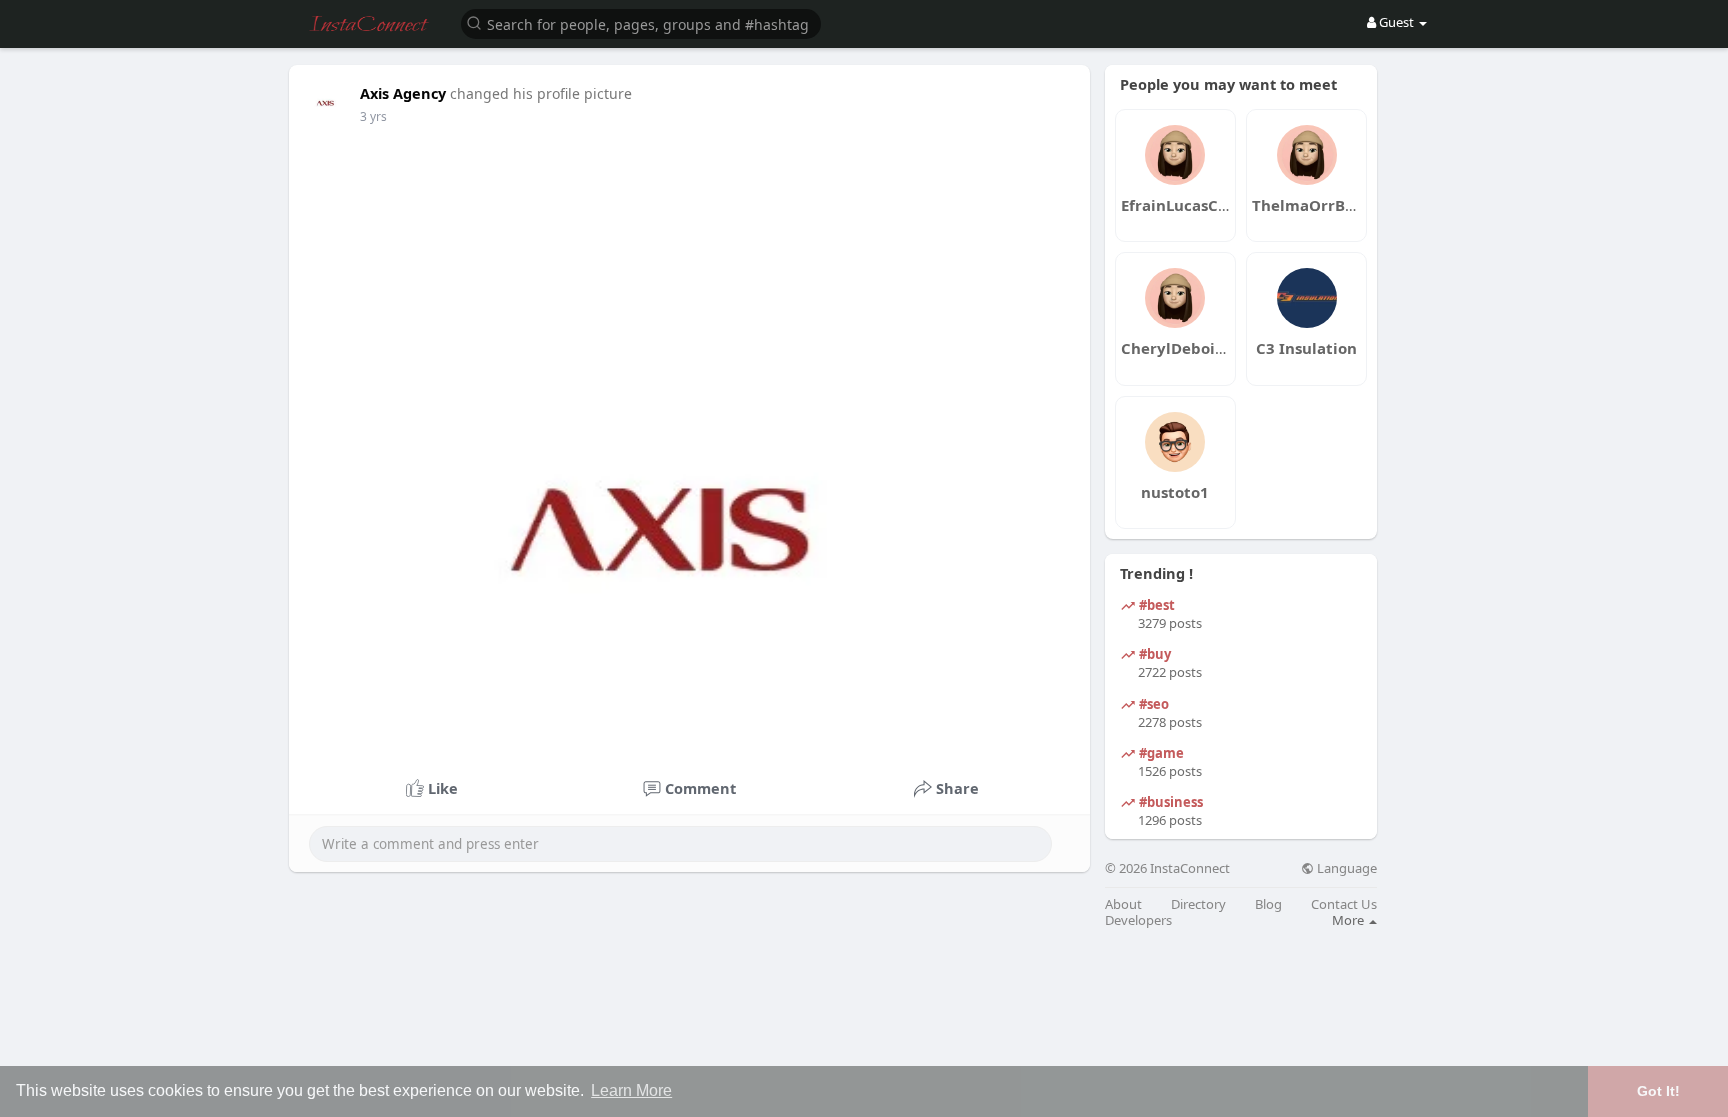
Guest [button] (1396, 22)
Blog (1268, 904)
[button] (641, 22)
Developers (1138, 920)
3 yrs (373, 116)
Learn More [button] (631, 1090)
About (1123, 904)
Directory (1198, 904)
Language (1345, 868)
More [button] (1349, 920)
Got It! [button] (1658, 1091)
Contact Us (1344, 904)
